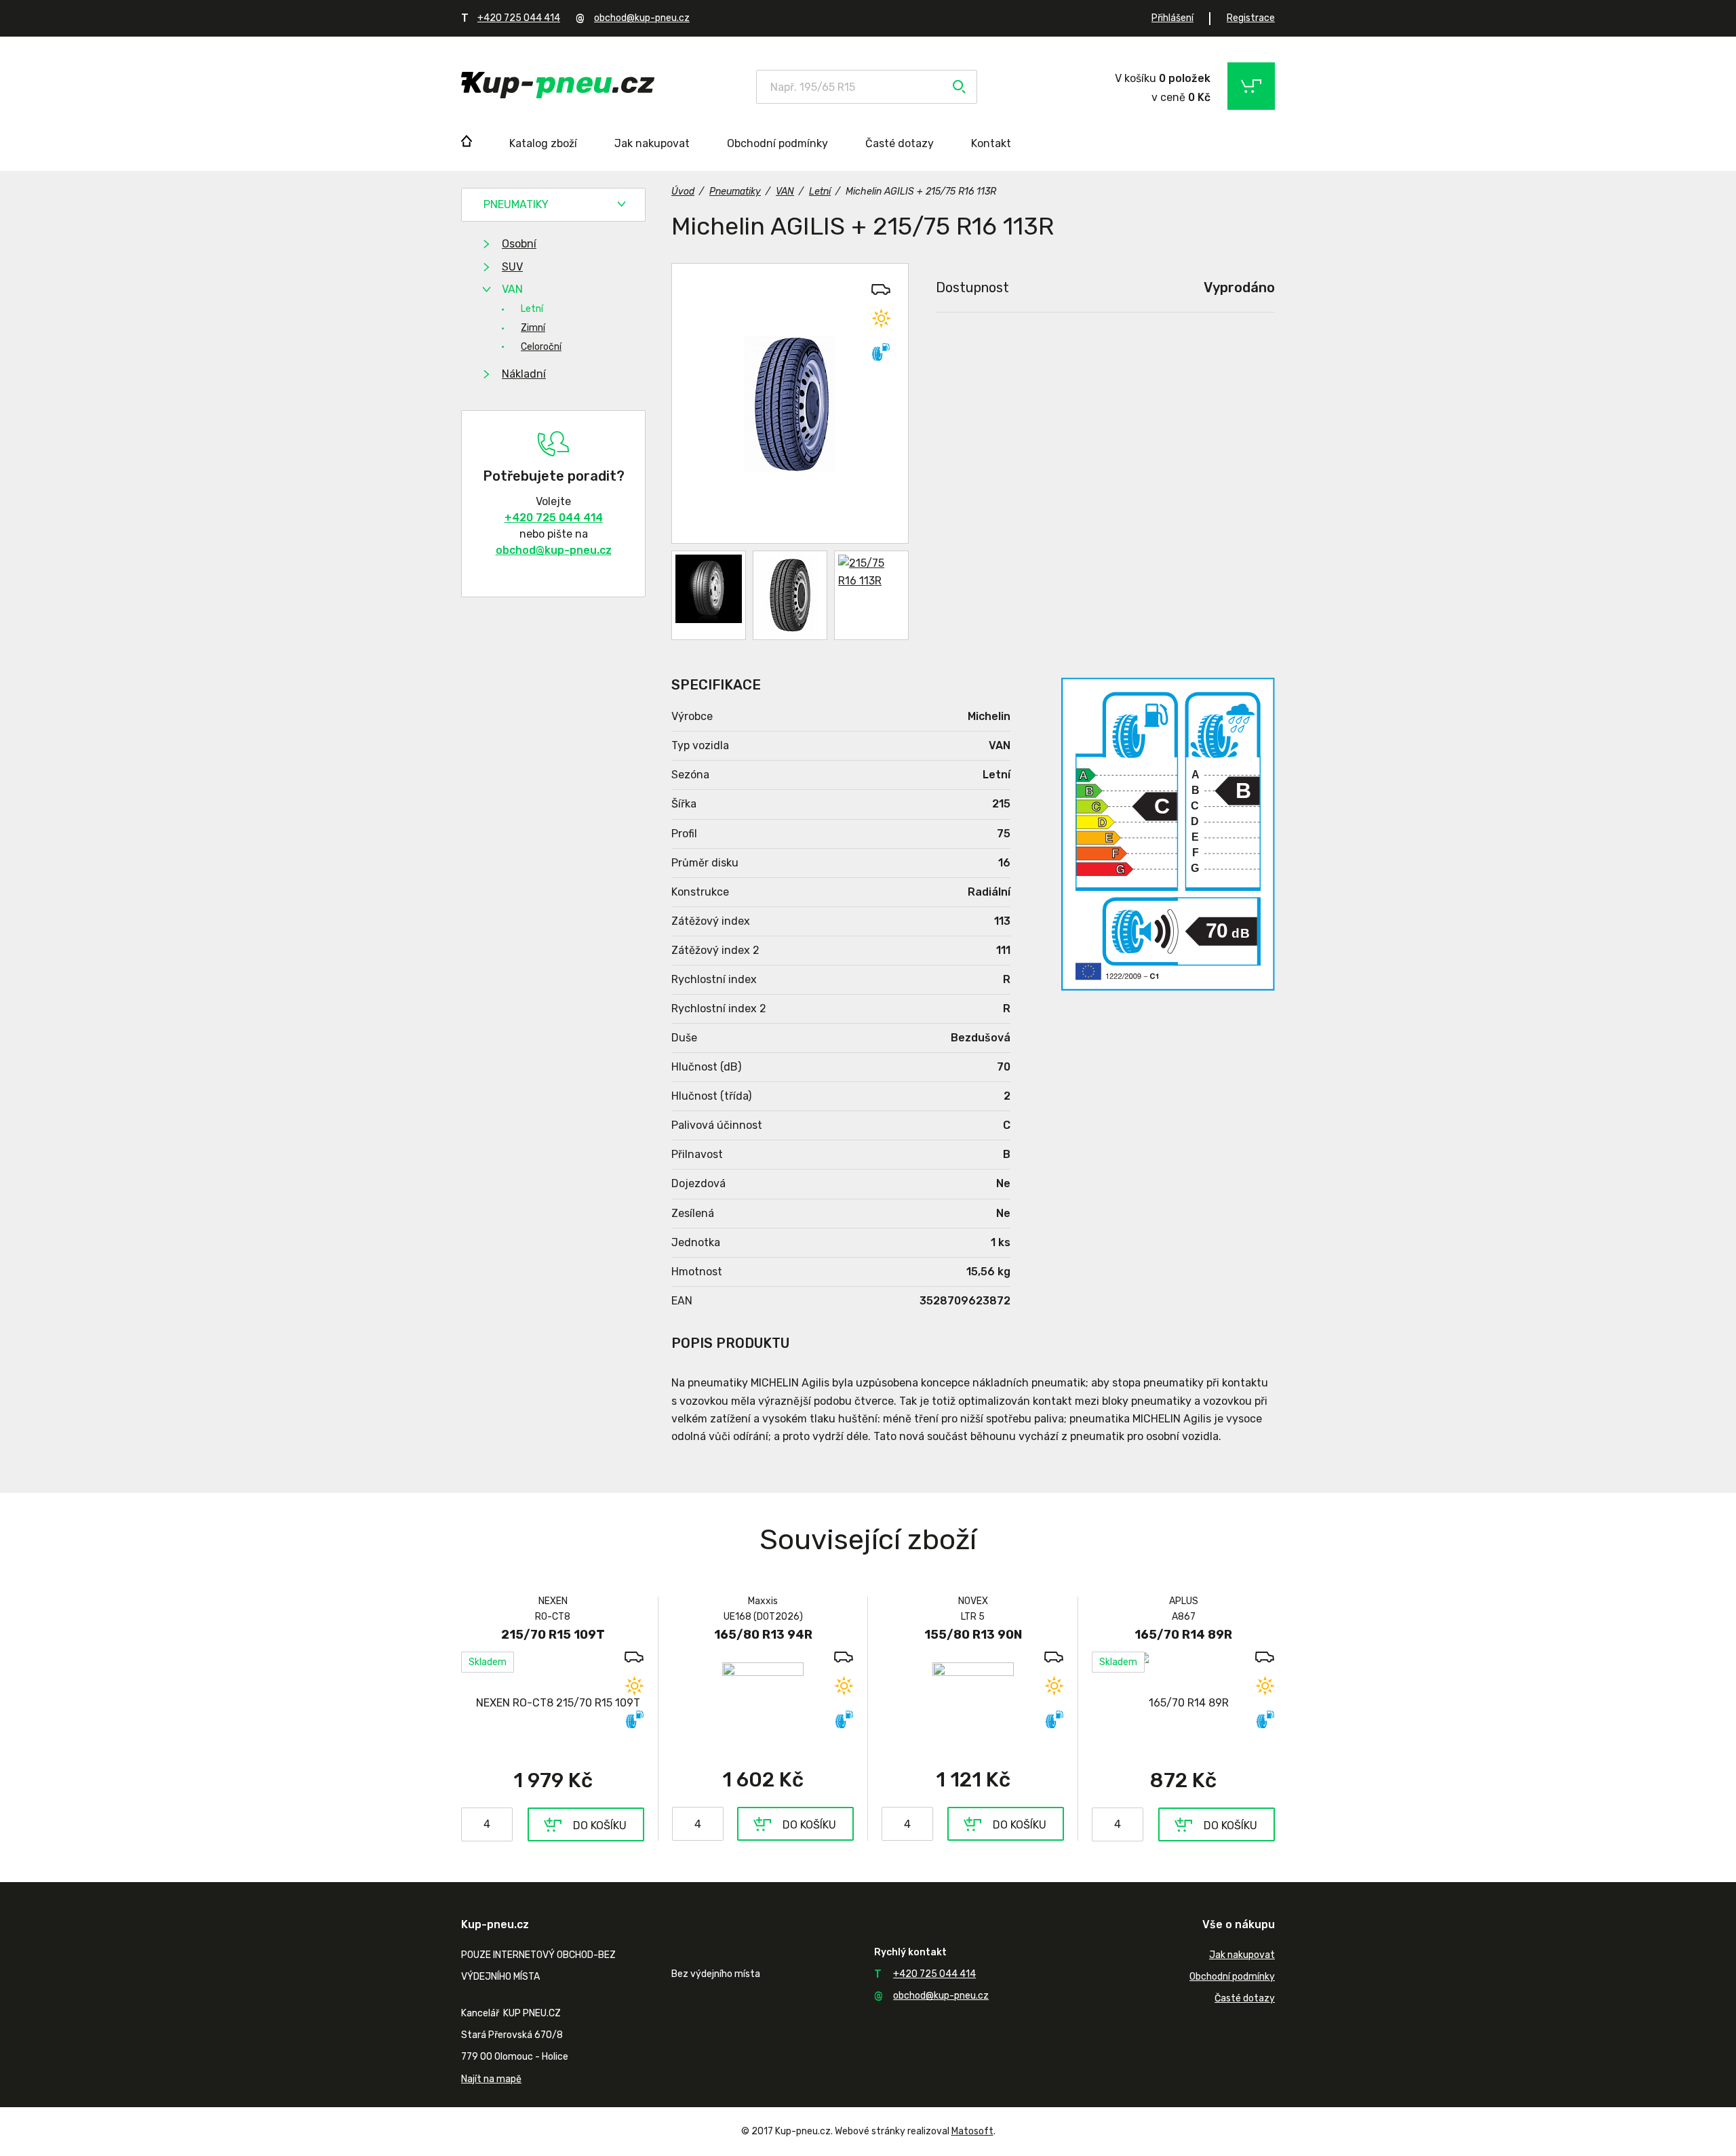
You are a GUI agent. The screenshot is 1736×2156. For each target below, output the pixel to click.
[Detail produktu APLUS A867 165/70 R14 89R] (1183, 1703)
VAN (512, 289)
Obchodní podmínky (777, 143)
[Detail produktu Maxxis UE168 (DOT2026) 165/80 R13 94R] (763, 1702)
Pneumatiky (516, 204)
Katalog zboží (543, 143)
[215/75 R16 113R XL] (790, 403)
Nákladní (524, 374)
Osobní (519, 244)
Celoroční (541, 347)
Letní (532, 309)
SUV (512, 267)
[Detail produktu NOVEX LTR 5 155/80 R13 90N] (973, 1702)
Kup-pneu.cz (558, 85)
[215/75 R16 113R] (709, 595)
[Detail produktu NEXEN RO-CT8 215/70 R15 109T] (553, 1703)
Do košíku (600, 1825)
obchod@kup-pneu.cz (642, 18)
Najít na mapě (491, 2079)
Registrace (1251, 18)
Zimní (533, 328)
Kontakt (991, 143)
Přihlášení (1172, 18)
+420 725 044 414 (519, 18)
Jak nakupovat (652, 143)
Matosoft (972, 2131)
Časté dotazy (900, 143)
